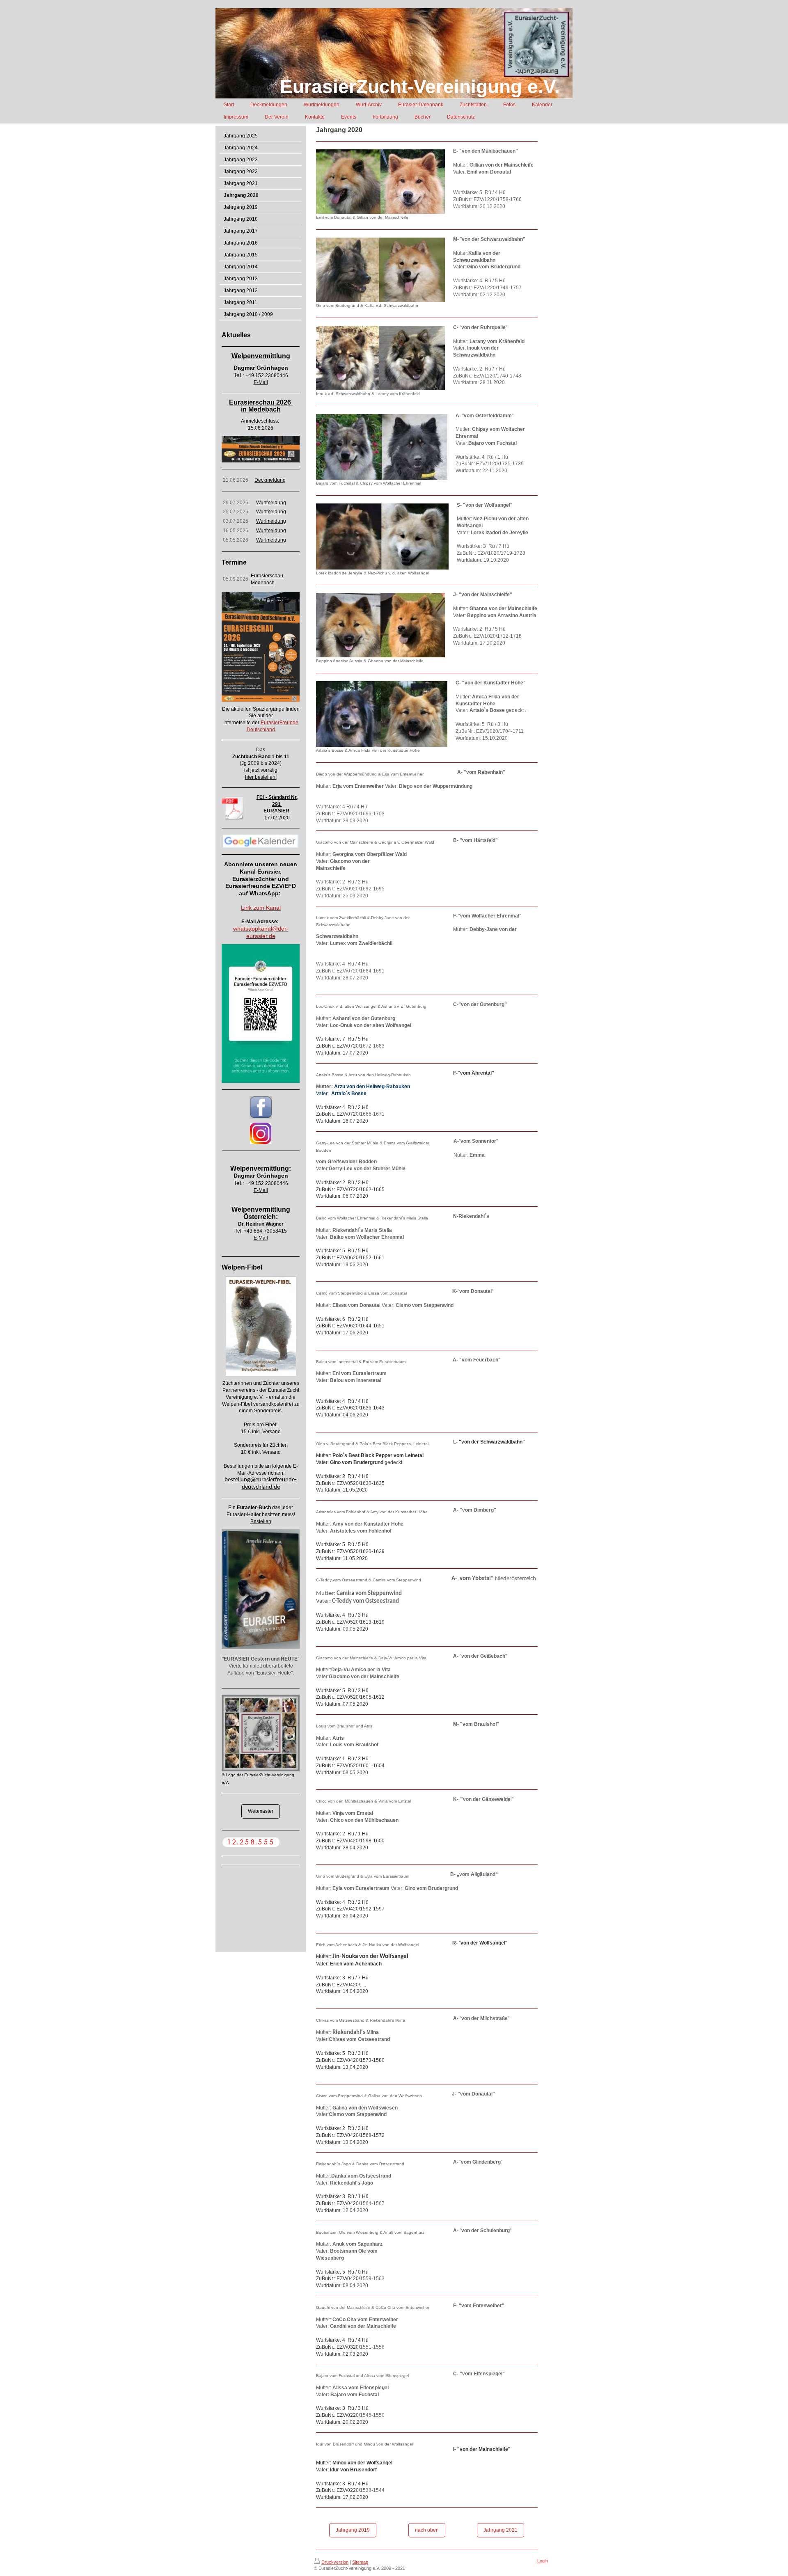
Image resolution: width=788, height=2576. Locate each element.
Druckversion (335, 2562)
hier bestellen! (261, 777)
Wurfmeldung (271, 503)
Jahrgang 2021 (501, 2530)
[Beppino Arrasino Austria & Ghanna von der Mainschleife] (380, 625)
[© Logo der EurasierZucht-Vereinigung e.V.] (261, 1733)
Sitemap (360, 2562)
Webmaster (261, 1811)
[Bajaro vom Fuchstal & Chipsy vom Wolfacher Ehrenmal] (382, 447)
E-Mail (261, 382)
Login (543, 2561)
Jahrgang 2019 (353, 2530)
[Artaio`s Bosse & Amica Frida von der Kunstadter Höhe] (382, 714)
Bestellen (261, 1521)
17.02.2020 (277, 818)
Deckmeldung (270, 480)
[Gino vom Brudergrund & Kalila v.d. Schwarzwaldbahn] (380, 270)
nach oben (427, 2530)
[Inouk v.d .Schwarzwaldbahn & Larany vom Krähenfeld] (380, 358)
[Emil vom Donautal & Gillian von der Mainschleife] (380, 182)
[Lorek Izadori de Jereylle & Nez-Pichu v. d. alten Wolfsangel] (382, 536)
